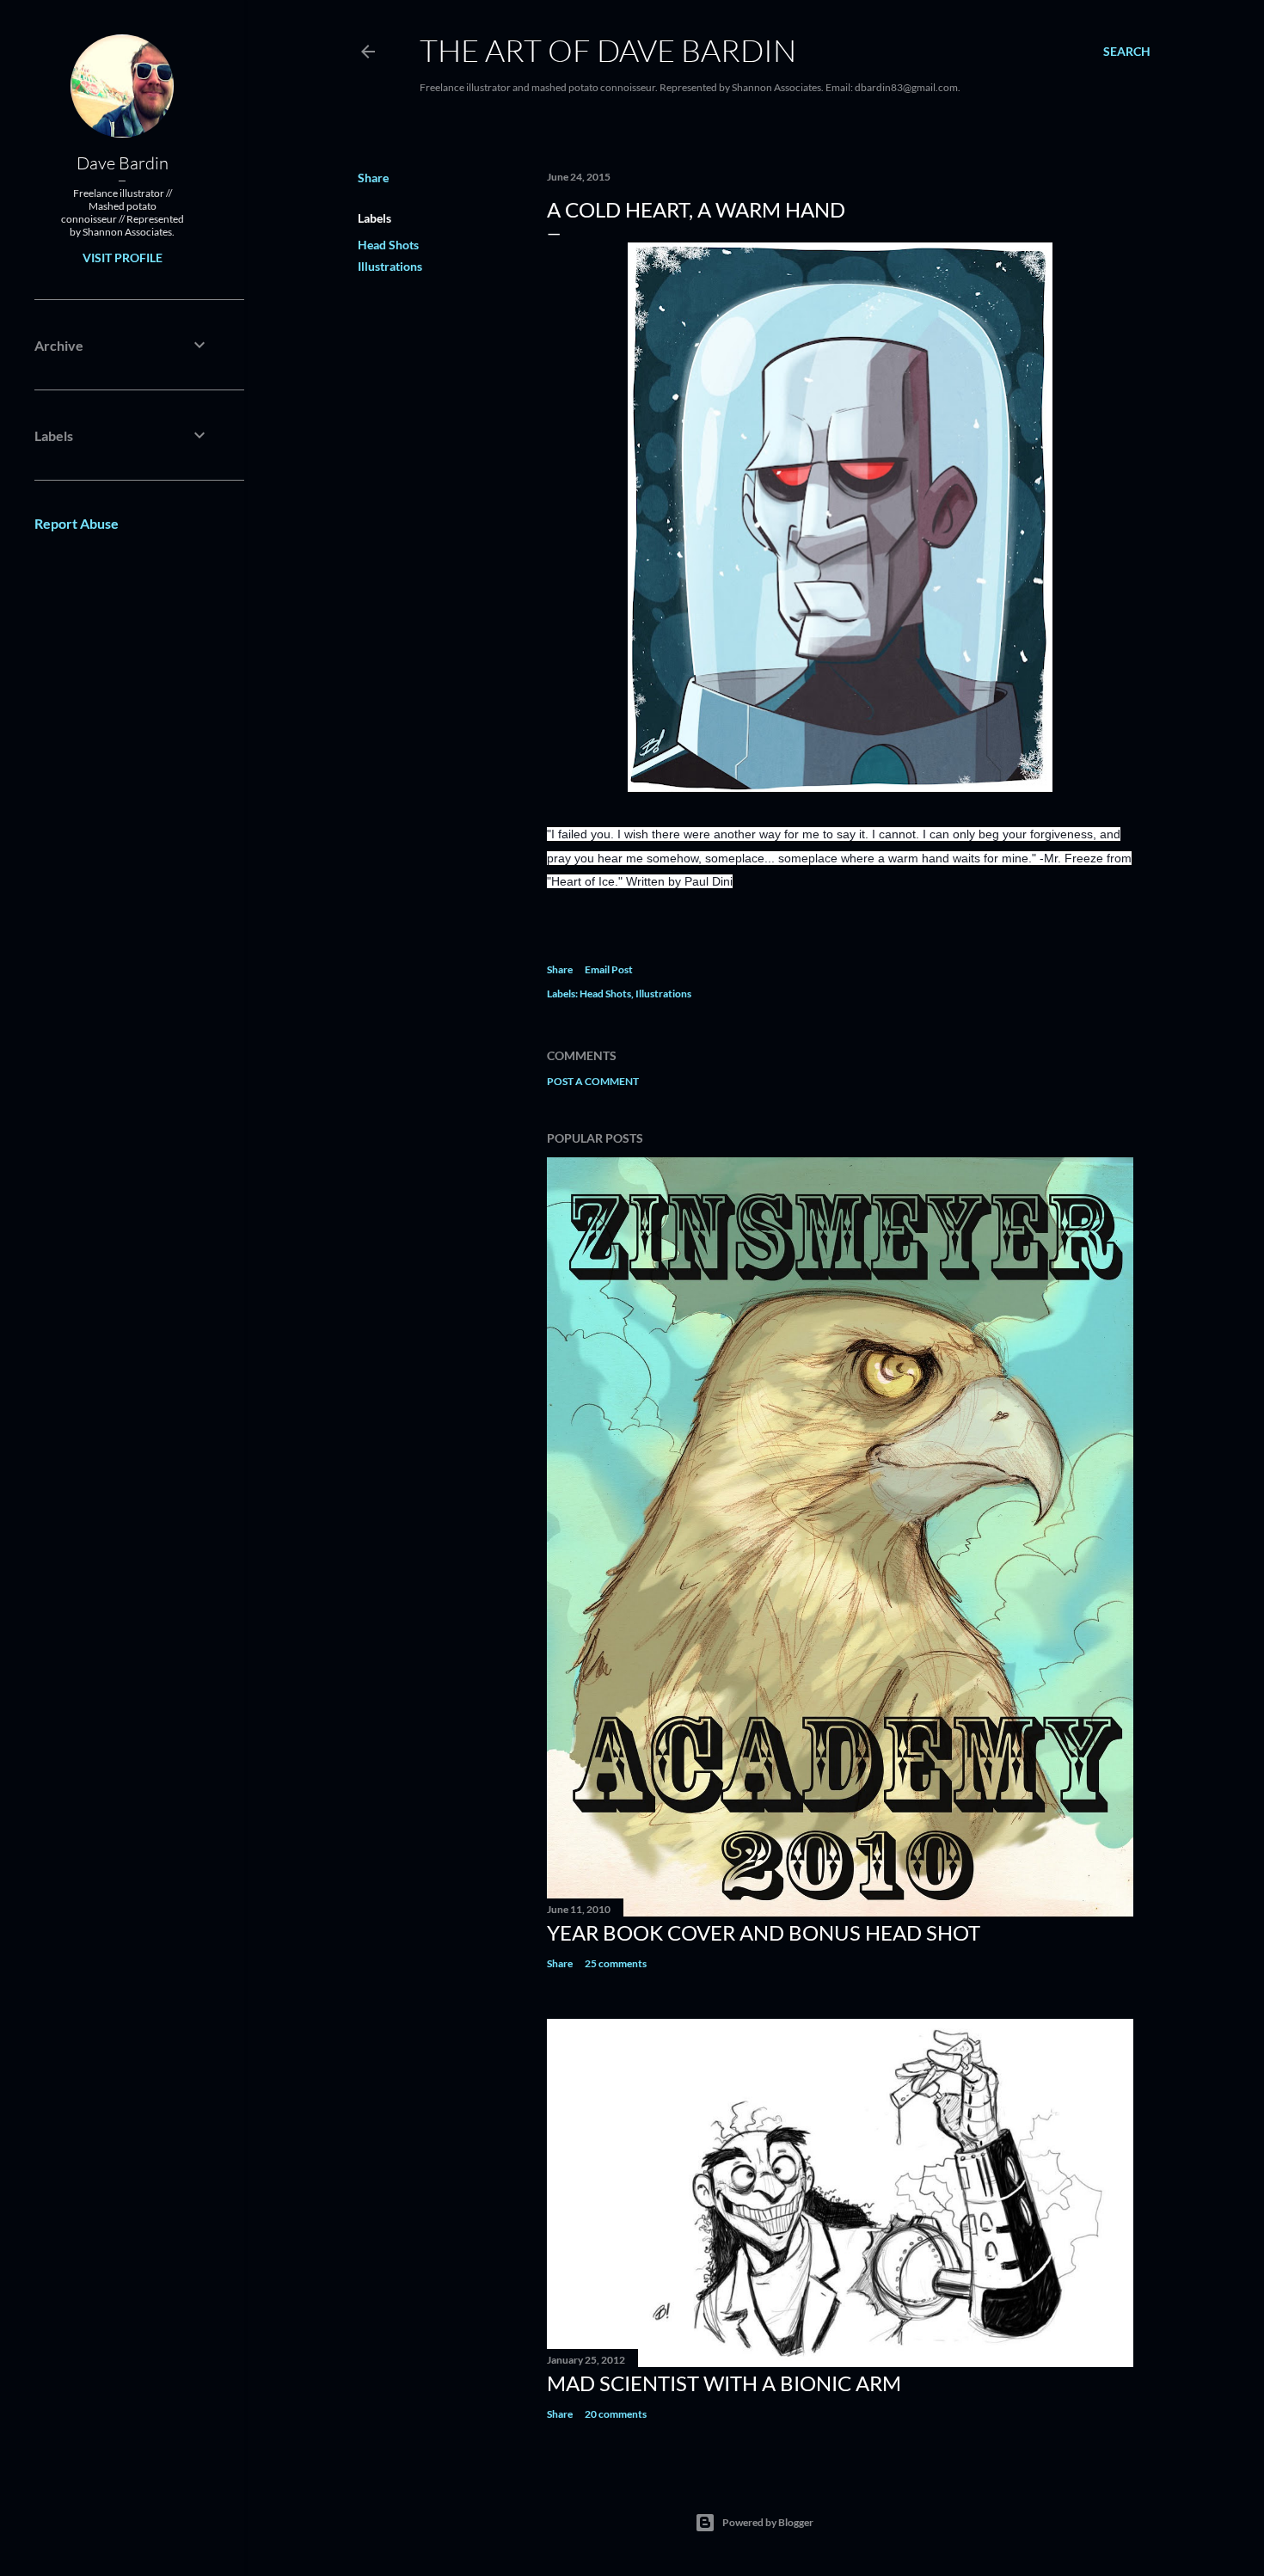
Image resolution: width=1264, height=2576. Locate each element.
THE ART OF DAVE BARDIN (608, 50)
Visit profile (123, 258)
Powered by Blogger (768, 2522)
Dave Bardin (123, 163)
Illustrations (390, 266)
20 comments (616, 2414)
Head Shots (388, 245)
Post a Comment (593, 1081)
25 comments (616, 1963)
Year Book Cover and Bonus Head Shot (764, 1932)
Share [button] (373, 178)
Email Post (609, 969)
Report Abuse (77, 523)
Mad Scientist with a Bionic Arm (724, 2383)
